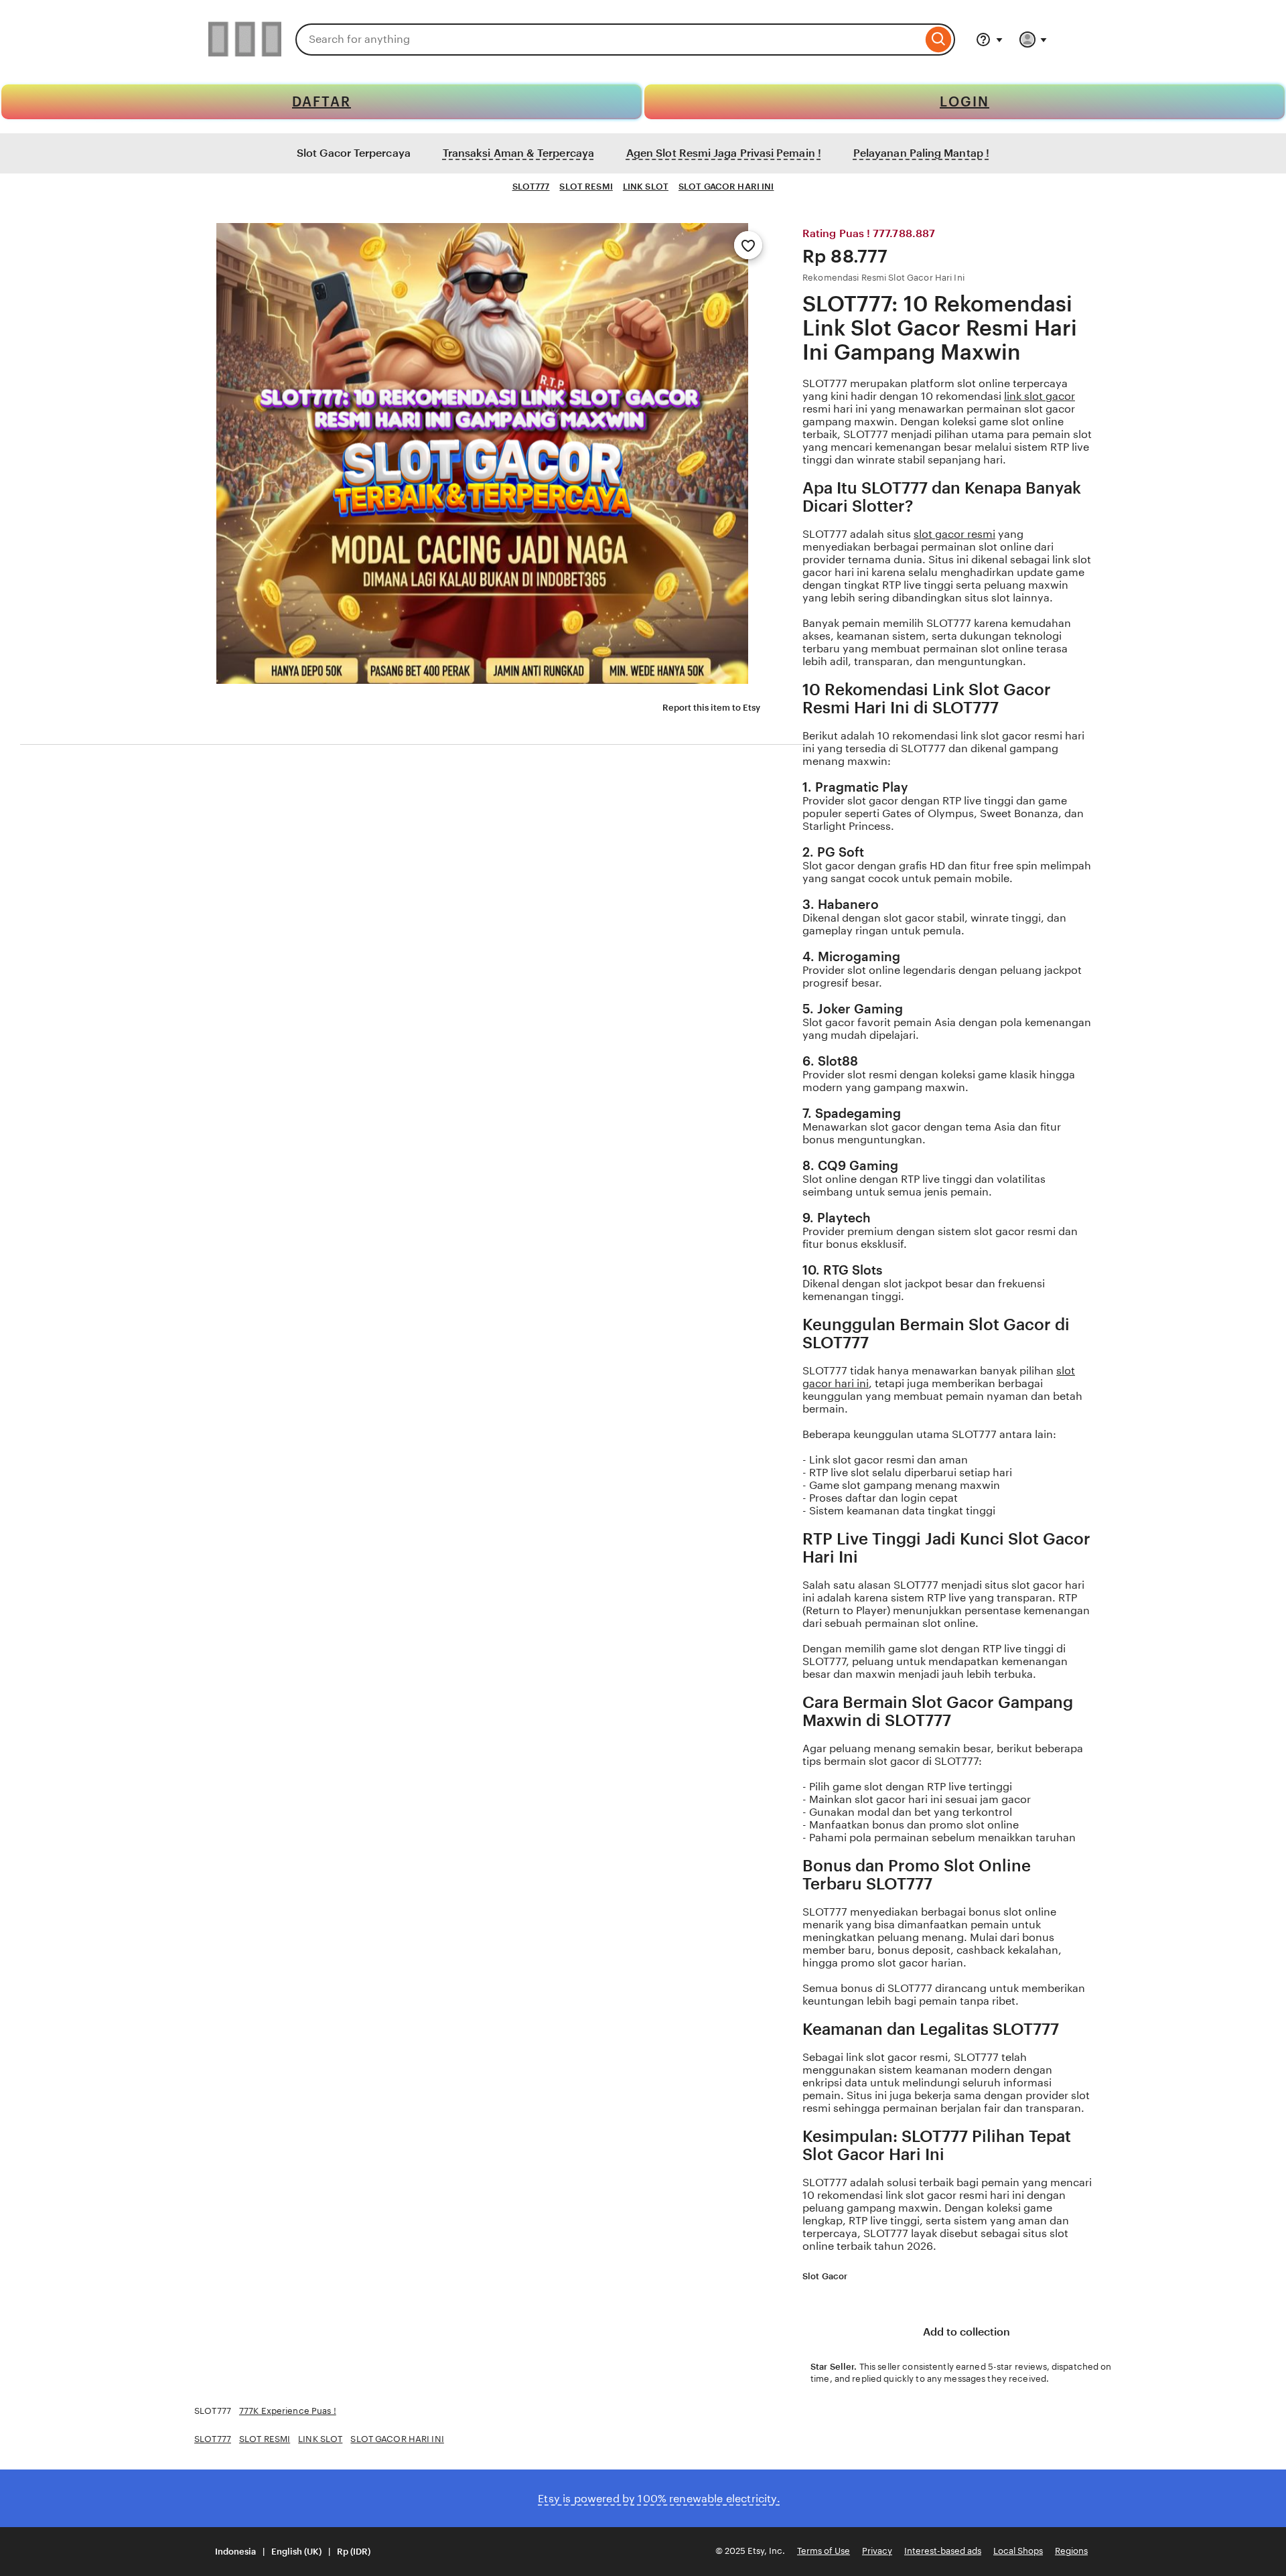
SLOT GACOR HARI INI (726, 187)
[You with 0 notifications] (1033, 40)
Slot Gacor (825, 2276)
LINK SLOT (646, 187)
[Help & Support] (989, 40)
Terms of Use (824, 2551)
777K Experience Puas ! (288, 2411)
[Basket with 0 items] (1072, 40)
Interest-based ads (943, 2551)
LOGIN (964, 102)
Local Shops (1018, 2551)
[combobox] (609, 40)
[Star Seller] (856, 2277)
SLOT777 (531, 187)
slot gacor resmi (954, 534)
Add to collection (965, 2332)
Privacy (877, 2551)
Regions (1071, 2551)
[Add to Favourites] (748, 245)
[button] (284, 2552)
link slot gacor (1040, 396)
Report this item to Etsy (711, 708)
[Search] (939, 40)
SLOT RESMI (586, 187)
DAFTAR (321, 102)
